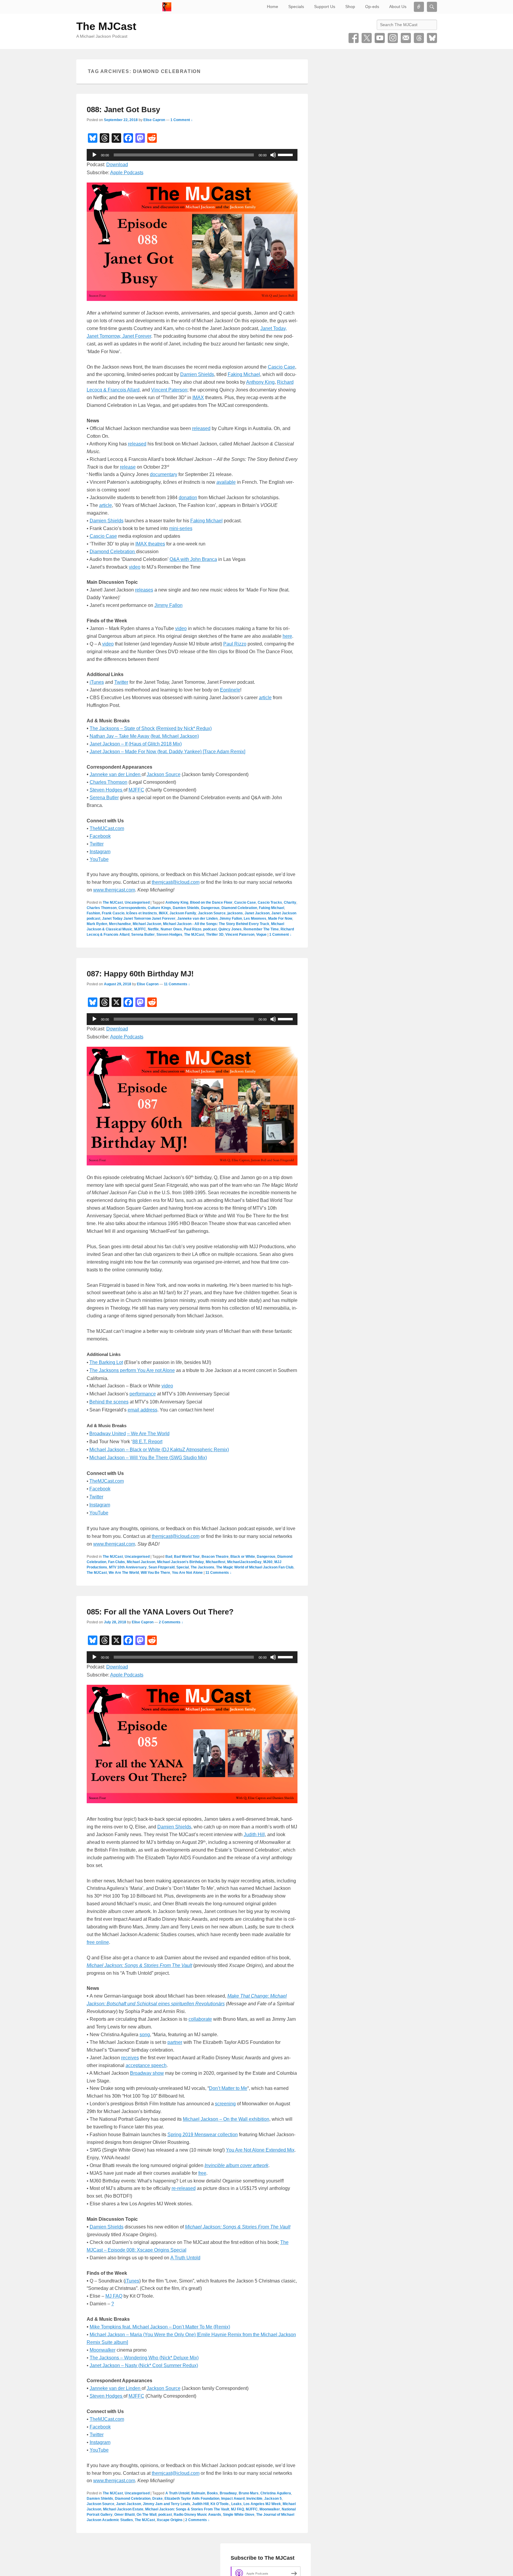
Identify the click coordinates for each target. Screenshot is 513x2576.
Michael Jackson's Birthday (180, 1562)
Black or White (243, 1557)
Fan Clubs (117, 1562)
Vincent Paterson (169, 390)
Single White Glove (239, 2515)
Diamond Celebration (113, 552)
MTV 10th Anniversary (128, 1567)
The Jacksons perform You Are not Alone (132, 1370)
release (128, 467)
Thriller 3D (215, 935)
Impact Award (233, 2499)
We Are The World (124, 1573)
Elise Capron (154, 120)
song (145, 2035)
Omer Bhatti (125, 2515)
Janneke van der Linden (116, 774)
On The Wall (147, 2515)
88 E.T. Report (147, 1442)
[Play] (94, 155)
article (106, 505)
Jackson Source (164, 774)
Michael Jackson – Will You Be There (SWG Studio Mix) (148, 1458)
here (287, 636)
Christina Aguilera (276, 2493)
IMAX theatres (150, 544)
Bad (169, 1557)
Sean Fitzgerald (161, 1567)
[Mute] (273, 155)
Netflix (153, 929)
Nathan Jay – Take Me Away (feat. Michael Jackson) (144, 736)
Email (406, 38)
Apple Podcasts (127, 173)
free (202, 2173)
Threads (419, 38)
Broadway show (147, 2073)
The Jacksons (202, 1567)
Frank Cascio (113, 913)
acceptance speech (146, 2065)
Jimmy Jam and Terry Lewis (167, 2504)
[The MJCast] (167, 7)
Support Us (325, 7)
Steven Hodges (107, 790)
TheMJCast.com (107, 828)
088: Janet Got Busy (123, 110)
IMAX (198, 398)
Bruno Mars (249, 2493)
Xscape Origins (170, 2520)
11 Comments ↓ (177, 984)
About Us (398, 7)
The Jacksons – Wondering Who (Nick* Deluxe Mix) (144, 2358)
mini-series (181, 528)
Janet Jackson (257, 913)
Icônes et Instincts (142, 913)
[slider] (286, 154)
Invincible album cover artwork (236, 2165)
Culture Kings (159, 908)
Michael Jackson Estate (123, 2509)
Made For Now (280, 919)
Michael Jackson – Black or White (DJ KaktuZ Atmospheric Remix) (159, 1450)
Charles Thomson (109, 782)
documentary (164, 474)
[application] (192, 155)
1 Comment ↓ (182, 120)
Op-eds (372, 7)
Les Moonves (255, 919)
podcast (210, 929)
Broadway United (108, 1434)
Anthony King (260, 382)
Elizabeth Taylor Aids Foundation (192, 2499)
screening (225, 2104)
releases (144, 590)
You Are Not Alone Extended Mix (260, 2150)
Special (183, 1567)
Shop (350, 7)
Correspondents (132, 908)
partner (175, 2042)
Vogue (261, 935)
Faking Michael (244, 374)
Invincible (254, 2499)
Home (273, 7)
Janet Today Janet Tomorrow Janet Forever (139, 919)
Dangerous (210, 908)
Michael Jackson (147, 924)
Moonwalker (103, 2350)
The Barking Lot (106, 1362)
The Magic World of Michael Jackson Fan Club (255, 1567)
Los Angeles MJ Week (262, 2504)
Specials (296, 7)
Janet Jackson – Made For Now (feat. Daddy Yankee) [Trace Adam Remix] (167, 752)
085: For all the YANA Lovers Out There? (160, 1612)
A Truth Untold (185, 2258)
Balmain (198, 2493)
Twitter (367, 38)
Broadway (228, 2493)
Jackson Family (183, 913)
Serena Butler (104, 798)
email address (142, 1410)
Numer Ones (171, 929)
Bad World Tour (187, 1557)
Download (117, 165)
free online (98, 1942)
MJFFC (136, 790)
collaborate (200, 2019)
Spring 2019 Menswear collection (203, 2135)
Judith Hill (254, 1835)
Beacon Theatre (215, 1557)
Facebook (354, 38)
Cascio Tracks (270, 902)
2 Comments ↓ (171, 1622)
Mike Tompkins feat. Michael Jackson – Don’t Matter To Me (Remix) (160, 2327)
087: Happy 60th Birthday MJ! (140, 974)
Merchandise (120, 924)
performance (143, 1394)
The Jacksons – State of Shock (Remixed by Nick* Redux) (151, 728)
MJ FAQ (114, 2296)
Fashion (93, 913)
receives (130, 2058)
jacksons (235, 913)
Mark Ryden (97, 924)
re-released (184, 2188)
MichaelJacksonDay (244, 1562)
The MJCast (106, 26)
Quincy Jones (230, 929)
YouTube (380, 38)
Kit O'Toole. (220, 2504)
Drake (157, 2499)
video (135, 567)
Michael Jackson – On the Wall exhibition (226, 2119)
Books (212, 2493)
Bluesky (432, 38)
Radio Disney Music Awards (197, 2515)
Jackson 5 (273, 2499)
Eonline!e (230, 690)
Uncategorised (137, 902)
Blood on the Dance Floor (211, 902)
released (201, 428)
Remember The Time (261, 929)
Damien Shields (197, 374)
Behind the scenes (109, 1402)
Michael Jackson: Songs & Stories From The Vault (187, 2509)
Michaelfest (216, 1562)
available (226, 482)
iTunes (97, 682)
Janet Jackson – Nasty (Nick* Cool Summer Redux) (144, 2365)
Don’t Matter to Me (228, 2088)
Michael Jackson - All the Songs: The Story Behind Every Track (216, 924)
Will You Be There (155, 1573)
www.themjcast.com (114, 890)
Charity (290, 902)
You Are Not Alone (187, 1573)
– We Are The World (148, 1434)
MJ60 (268, 1562)
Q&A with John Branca (193, 559)
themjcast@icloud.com (176, 882)
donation (188, 498)
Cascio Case (281, 367)
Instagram (393, 38)
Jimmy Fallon (168, 605)
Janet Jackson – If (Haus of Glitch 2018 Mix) (136, 744)
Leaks (236, 2504)
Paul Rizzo (235, 644)
